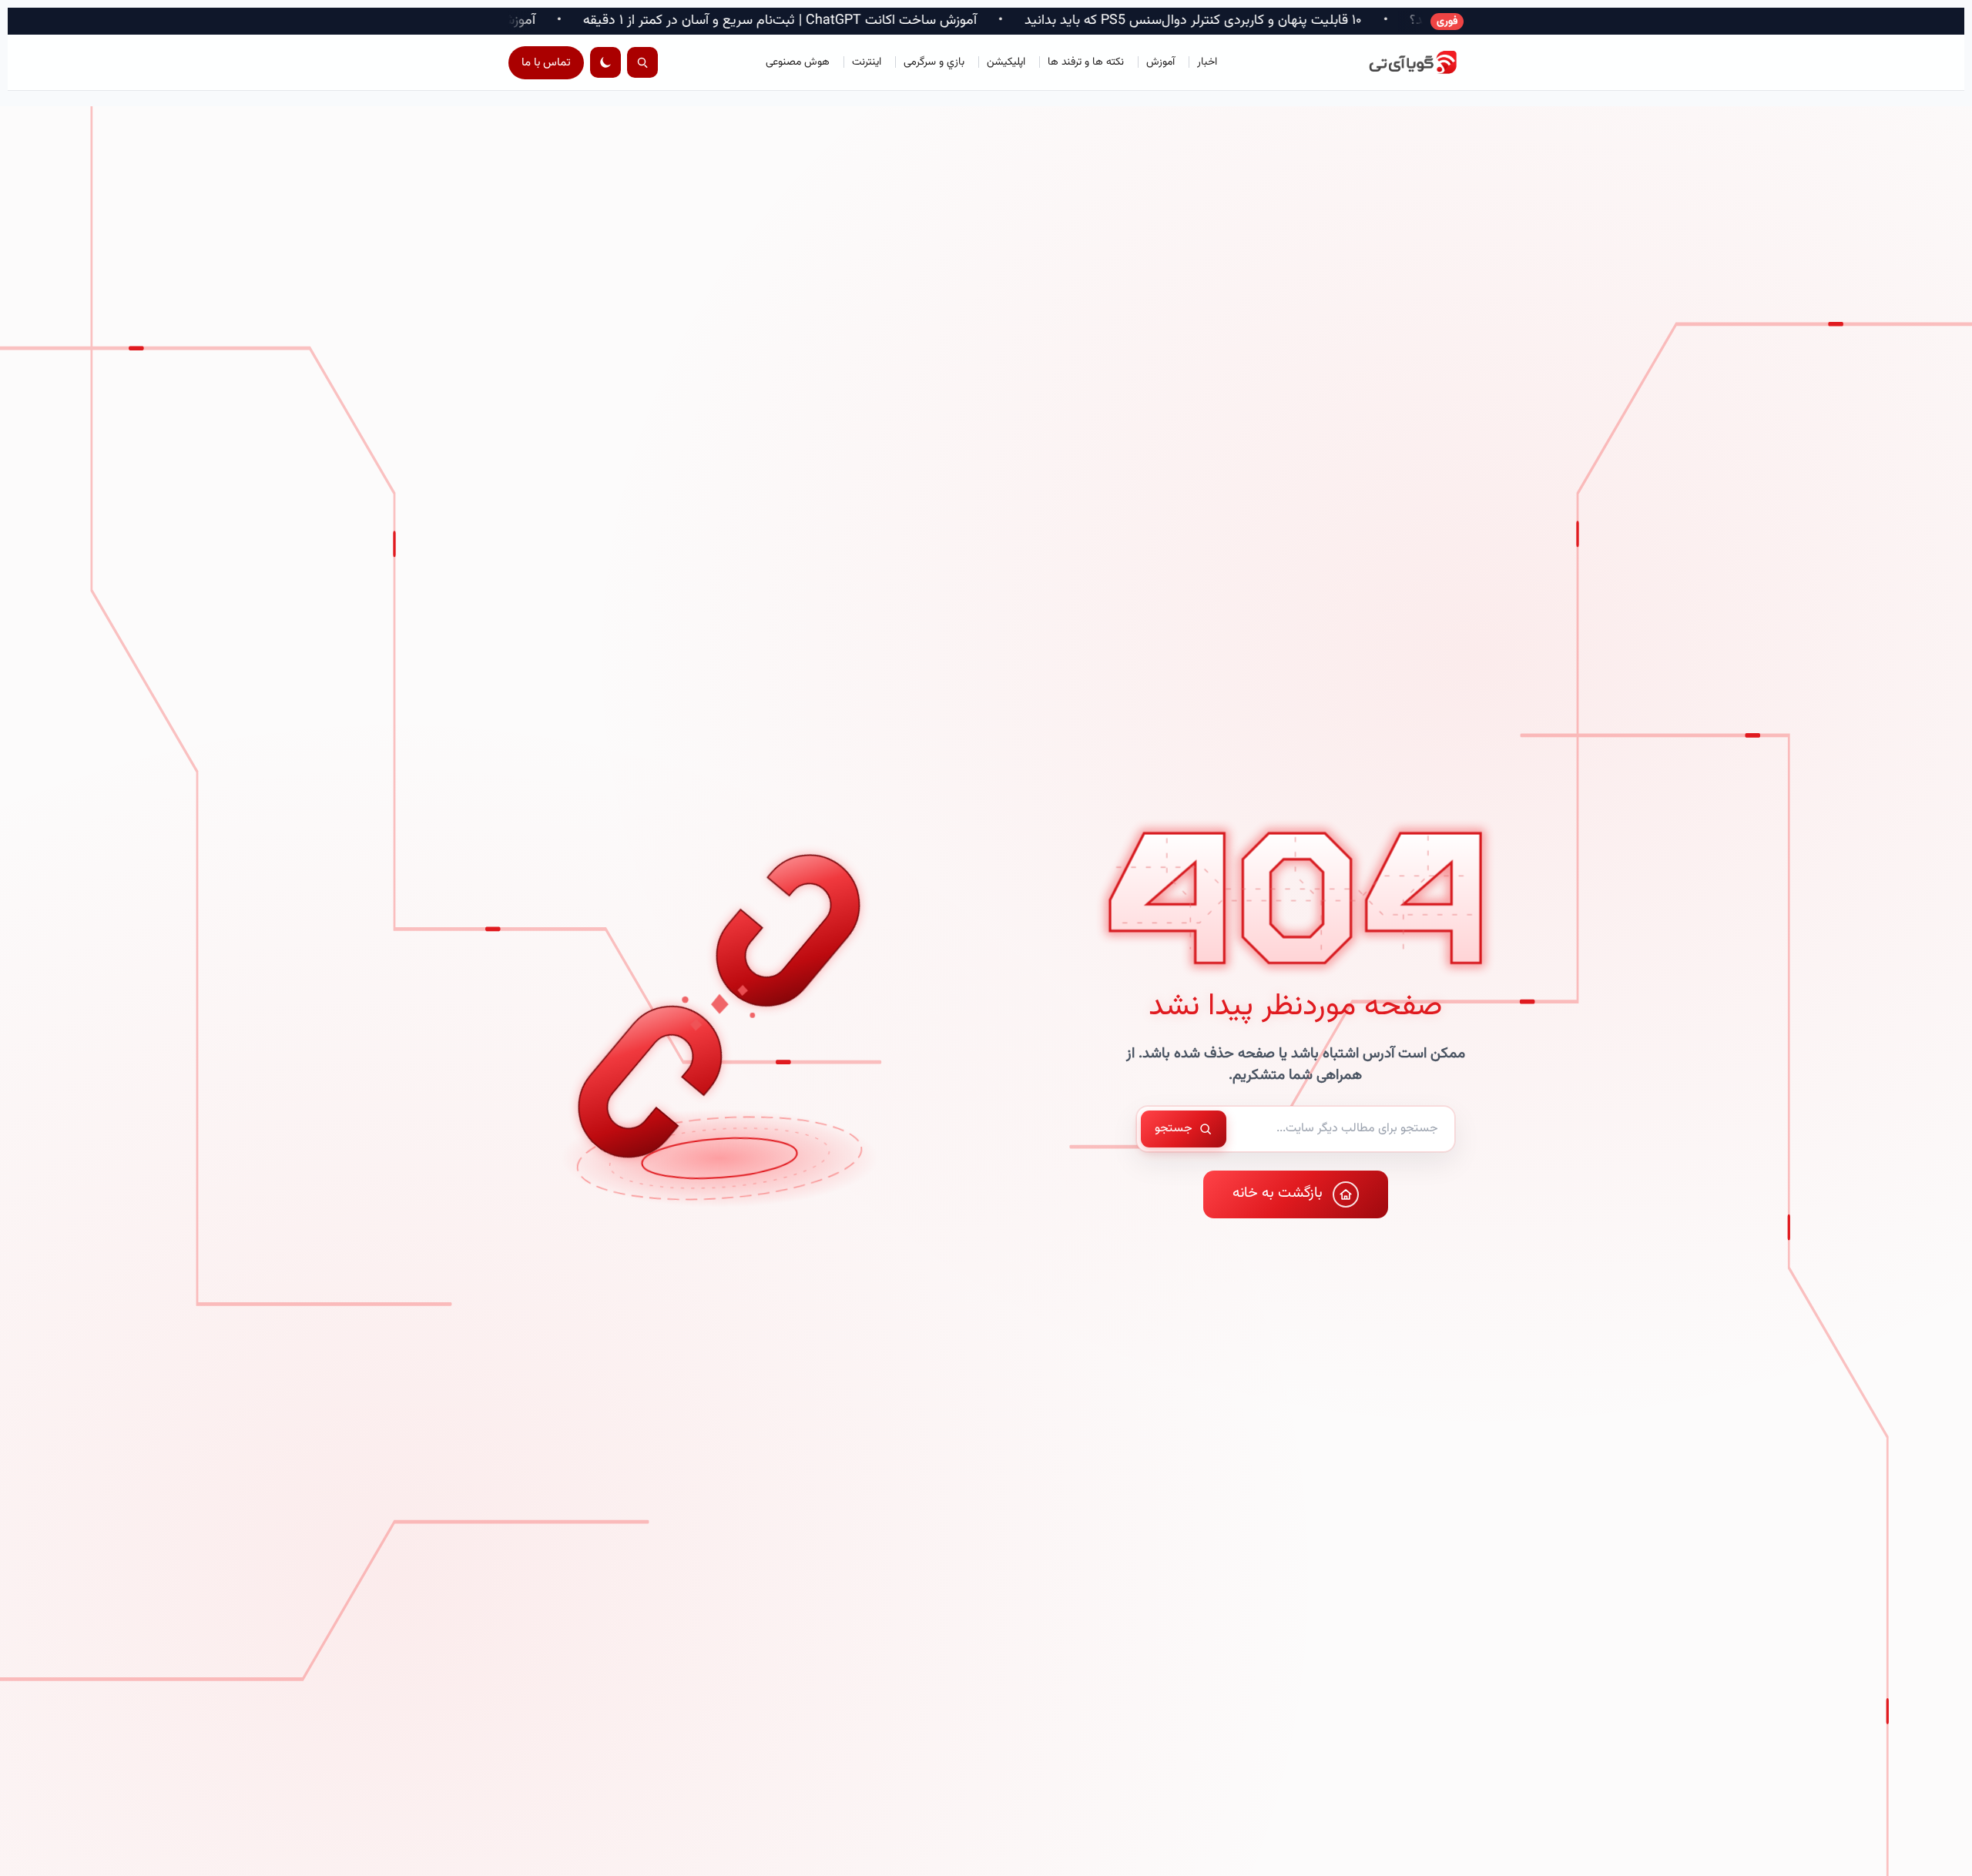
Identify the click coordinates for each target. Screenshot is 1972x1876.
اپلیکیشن (1006, 62)
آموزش (1160, 62)
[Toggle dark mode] (605, 62)
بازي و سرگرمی (934, 62)
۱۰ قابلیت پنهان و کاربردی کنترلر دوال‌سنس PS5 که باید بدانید (1411, 21)
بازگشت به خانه (1278, 1193)
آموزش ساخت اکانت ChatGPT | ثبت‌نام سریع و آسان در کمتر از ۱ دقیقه (998, 21)
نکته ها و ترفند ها (1086, 62)
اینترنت (867, 62)
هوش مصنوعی (798, 62)
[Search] (642, 62)
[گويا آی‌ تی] (1394, 62)
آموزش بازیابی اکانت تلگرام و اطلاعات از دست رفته (615, 21)
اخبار (1207, 62)
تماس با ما (546, 63)
